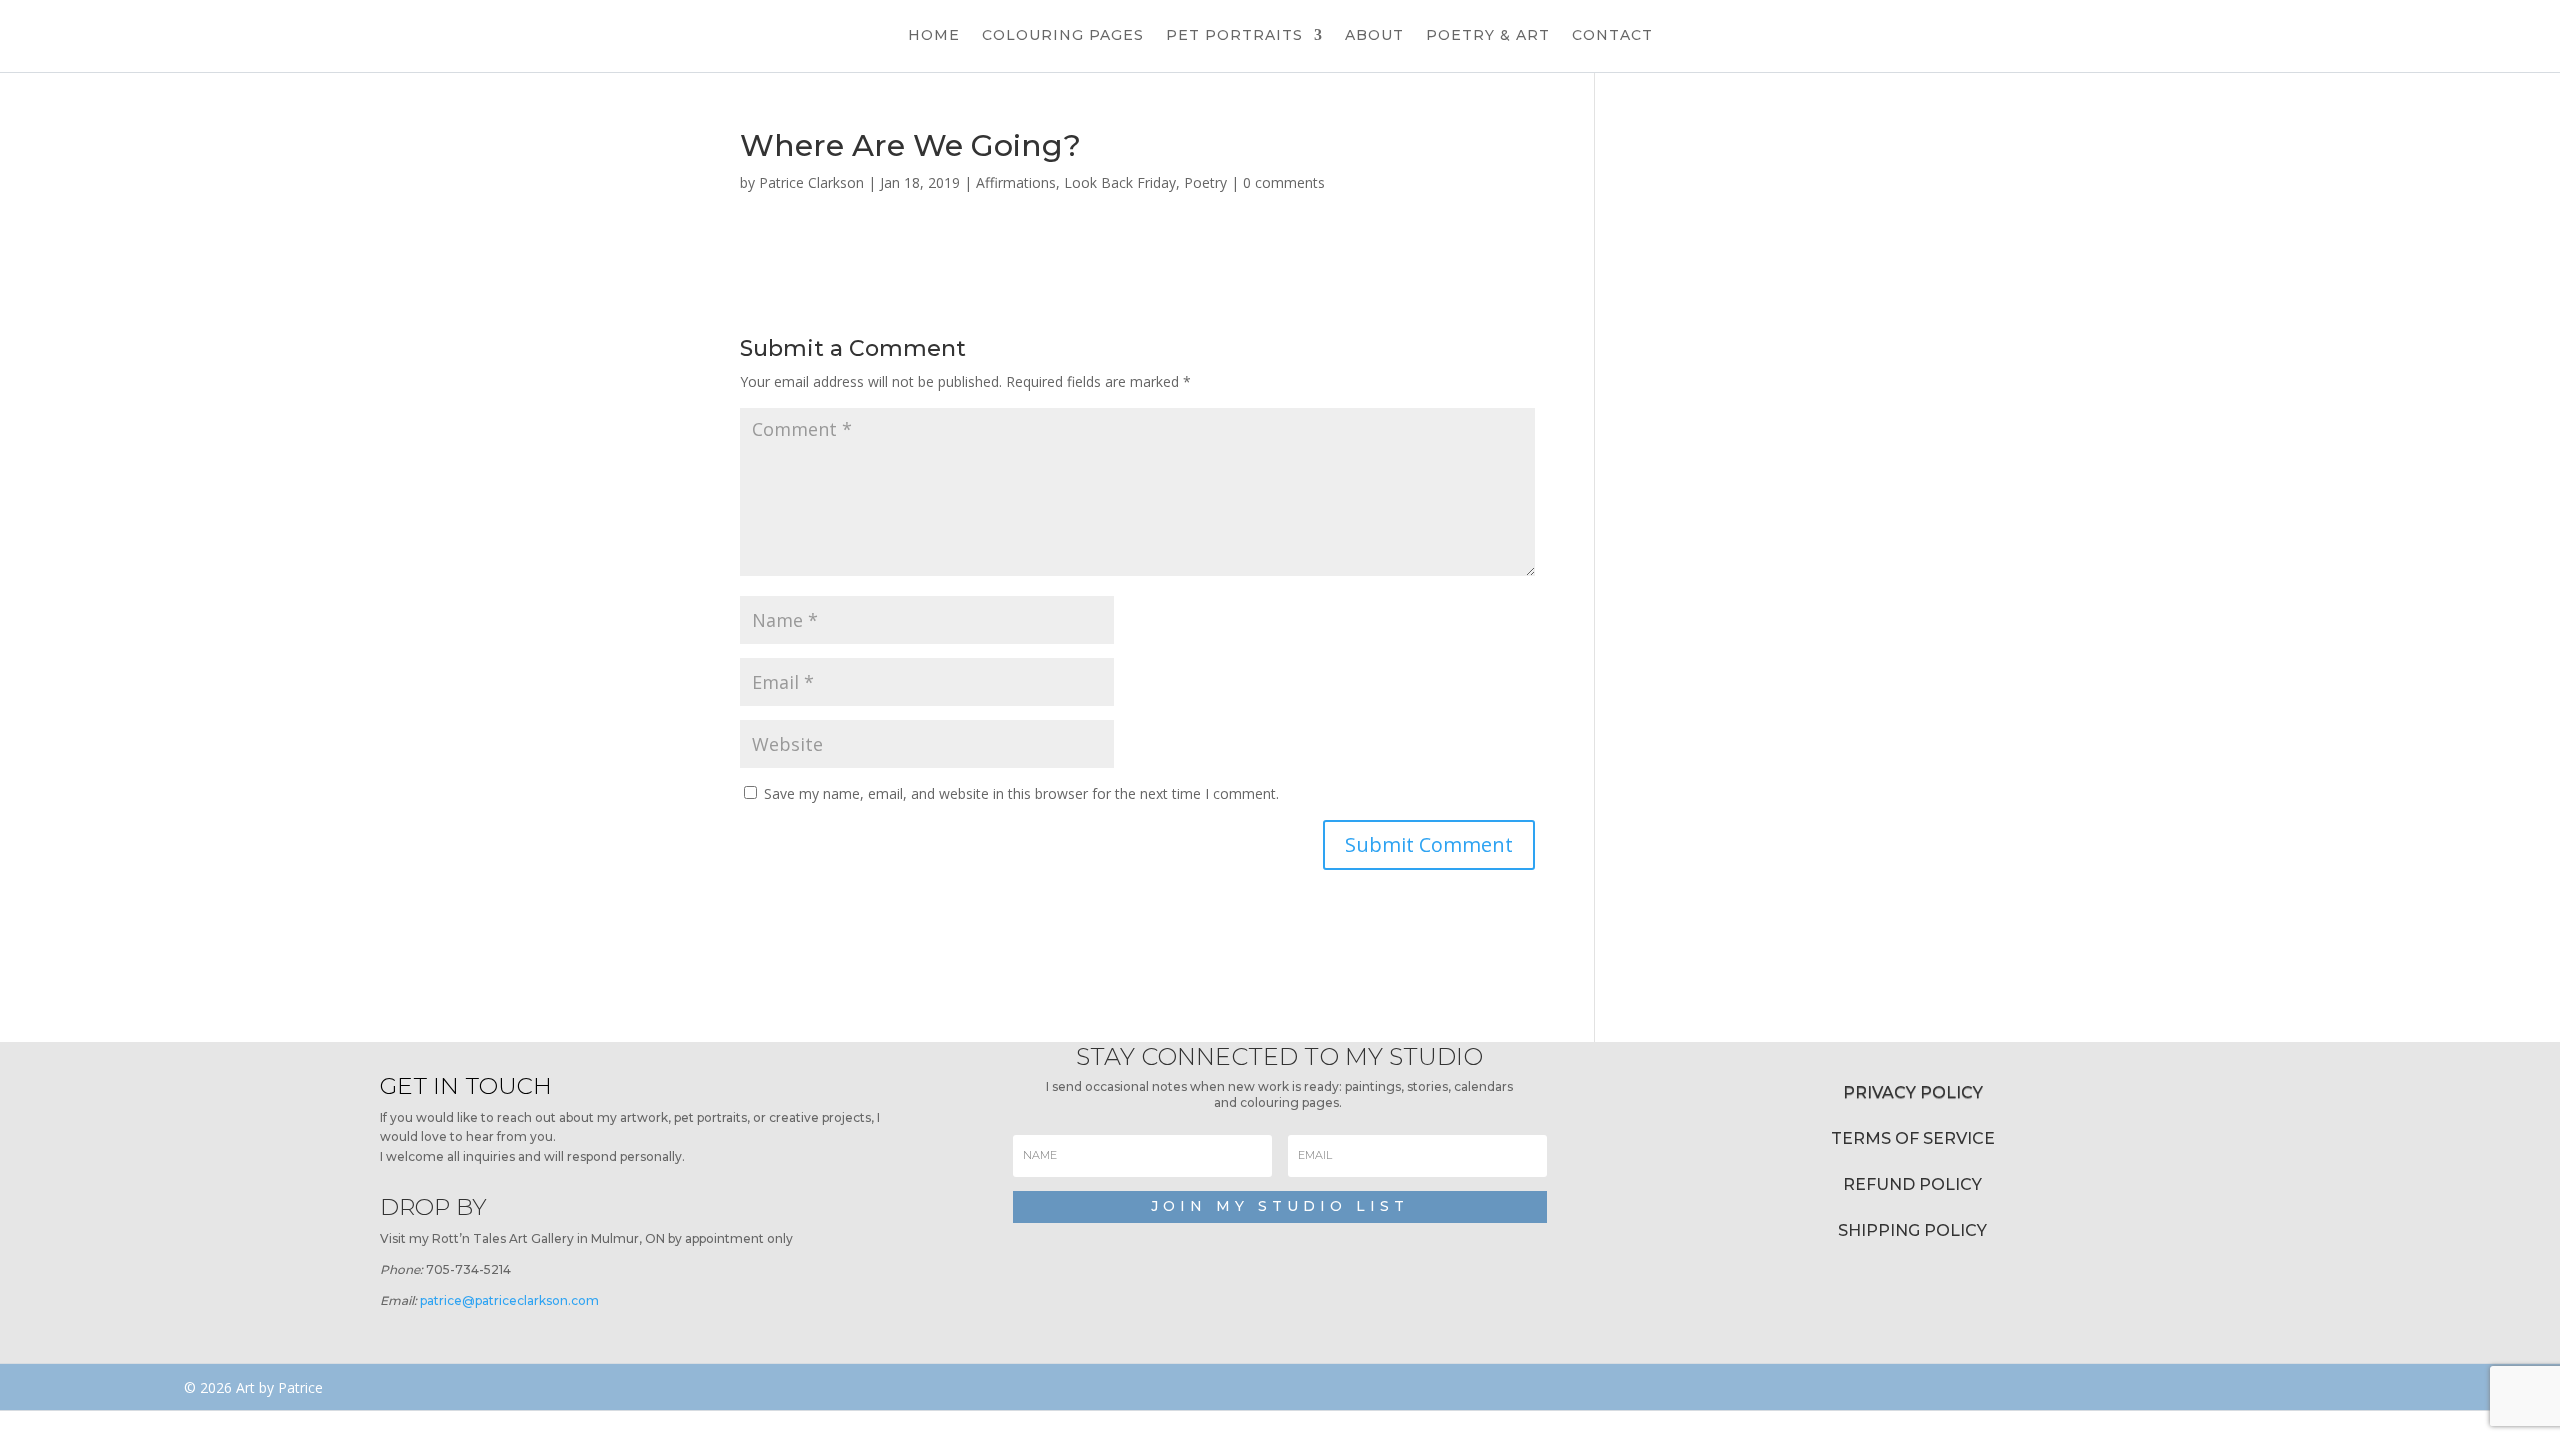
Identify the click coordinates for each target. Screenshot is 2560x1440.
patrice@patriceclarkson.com (509, 1300)
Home (934, 36)
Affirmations (1016, 182)
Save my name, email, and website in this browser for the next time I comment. (1021, 793)
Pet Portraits (1234, 36)
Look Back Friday (1120, 182)
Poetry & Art (1488, 36)
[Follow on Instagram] (1821, 1387)
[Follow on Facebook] (1762, 1387)
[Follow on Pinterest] (1874, 1387)
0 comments (1284, 182)
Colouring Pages (1063, 36)
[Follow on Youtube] (1927, 1387)
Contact (1612, 36)
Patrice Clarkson (811, 182)
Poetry (1205, 182)
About (1374, 36)
